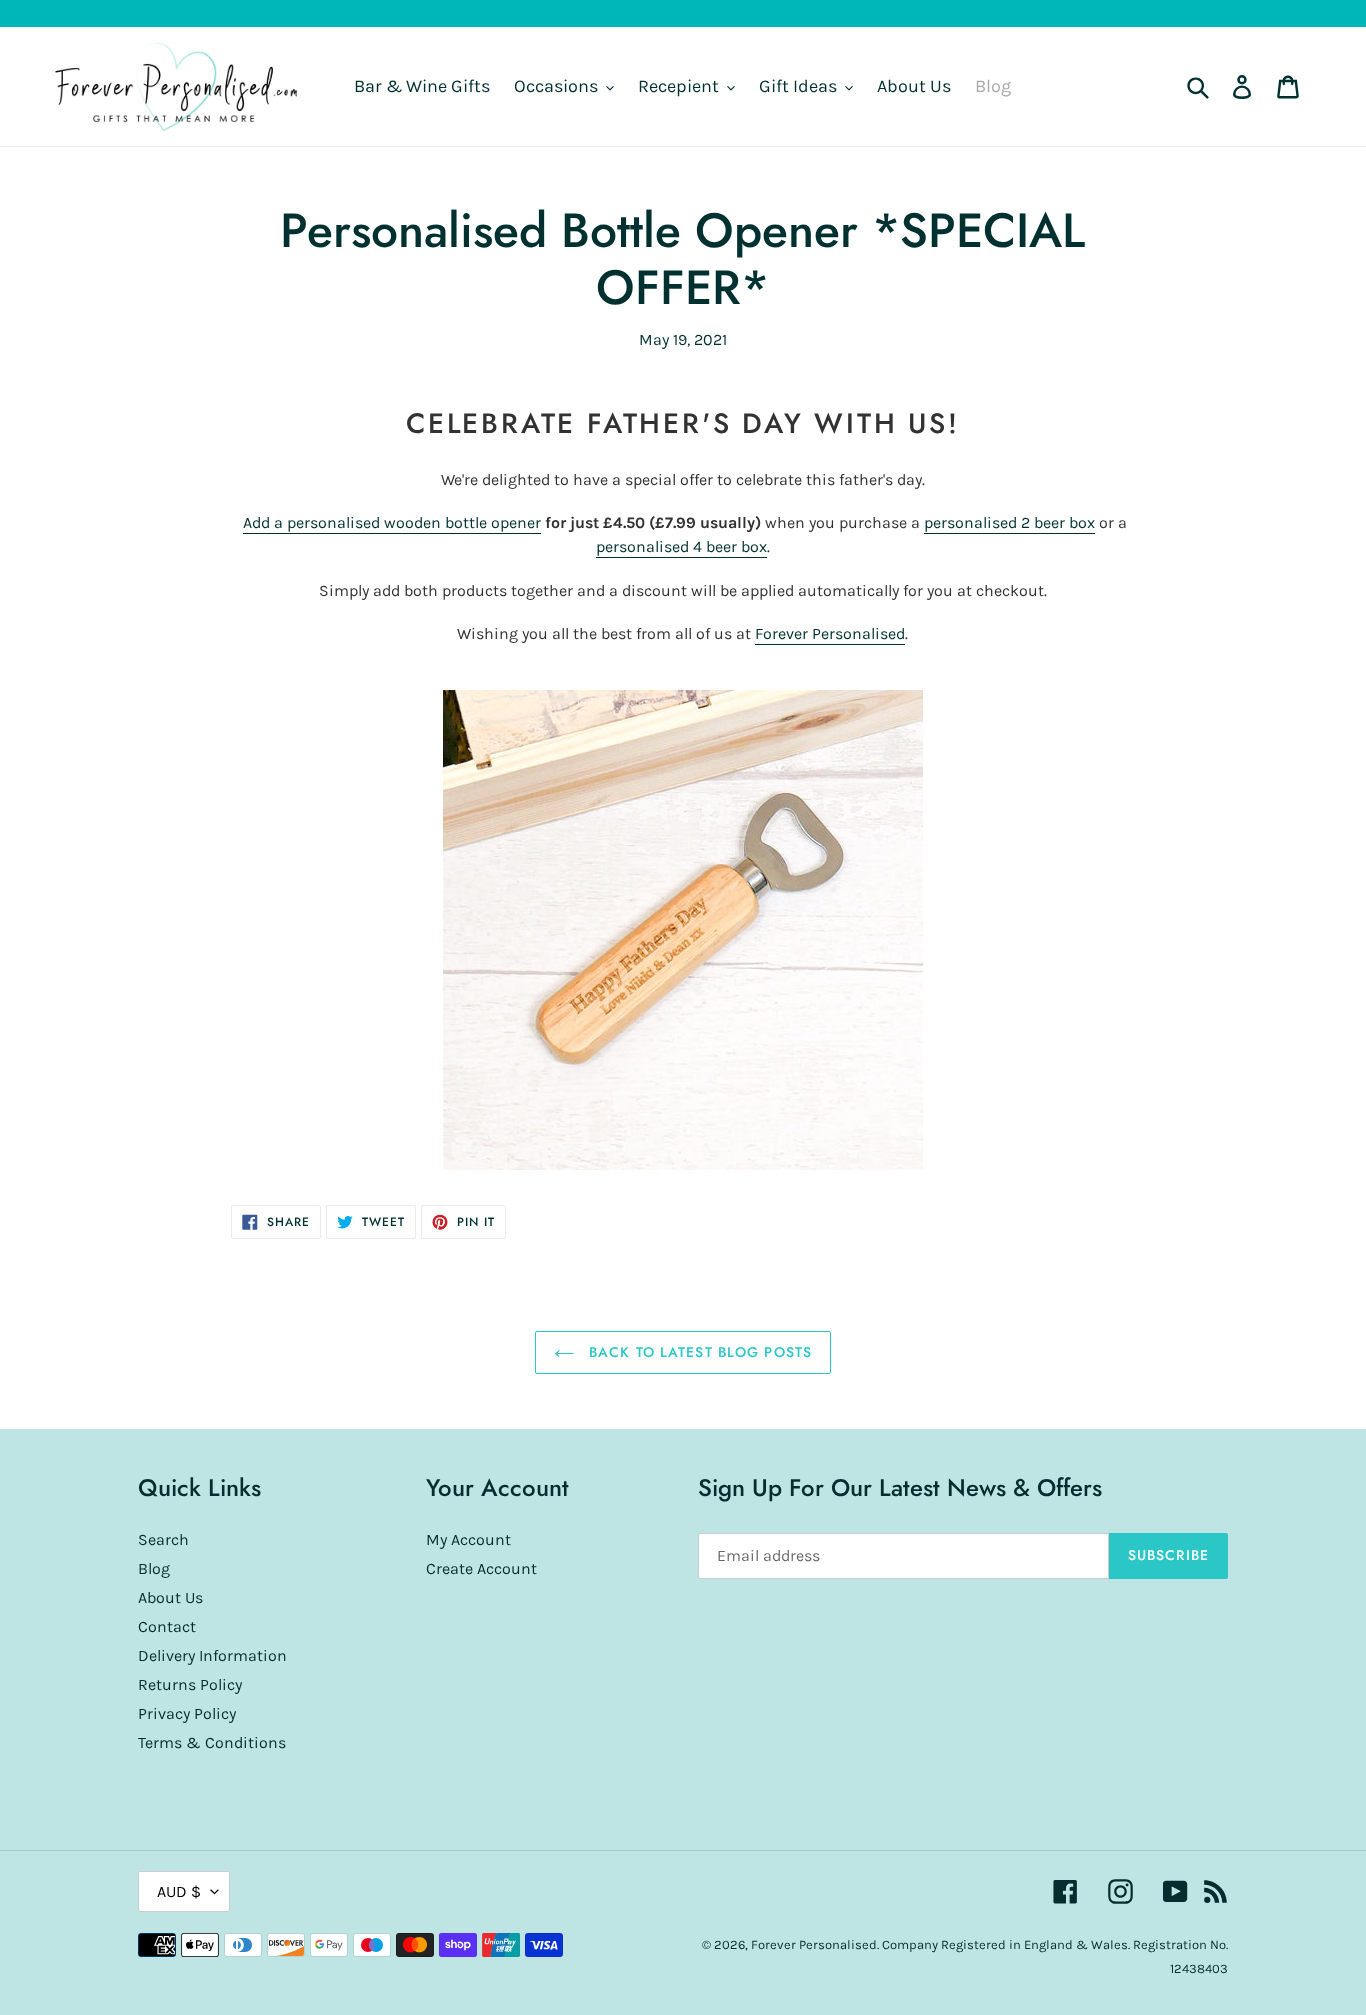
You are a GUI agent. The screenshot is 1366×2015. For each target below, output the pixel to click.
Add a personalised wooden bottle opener (392, 522)
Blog (154, 1568)
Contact (167, 1626)
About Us (170, 1597)
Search (163, 1539)
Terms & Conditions (212, 1742)
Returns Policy (190, 1684)
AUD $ (179, 1891)
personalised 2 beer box (1009, 522)
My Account (468, 1539)
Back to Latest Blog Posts (698, 1352)
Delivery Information (212, 1655)
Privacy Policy (187, 1713)
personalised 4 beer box (681, 546)
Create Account (481, 1568)
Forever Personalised (830, 633)
